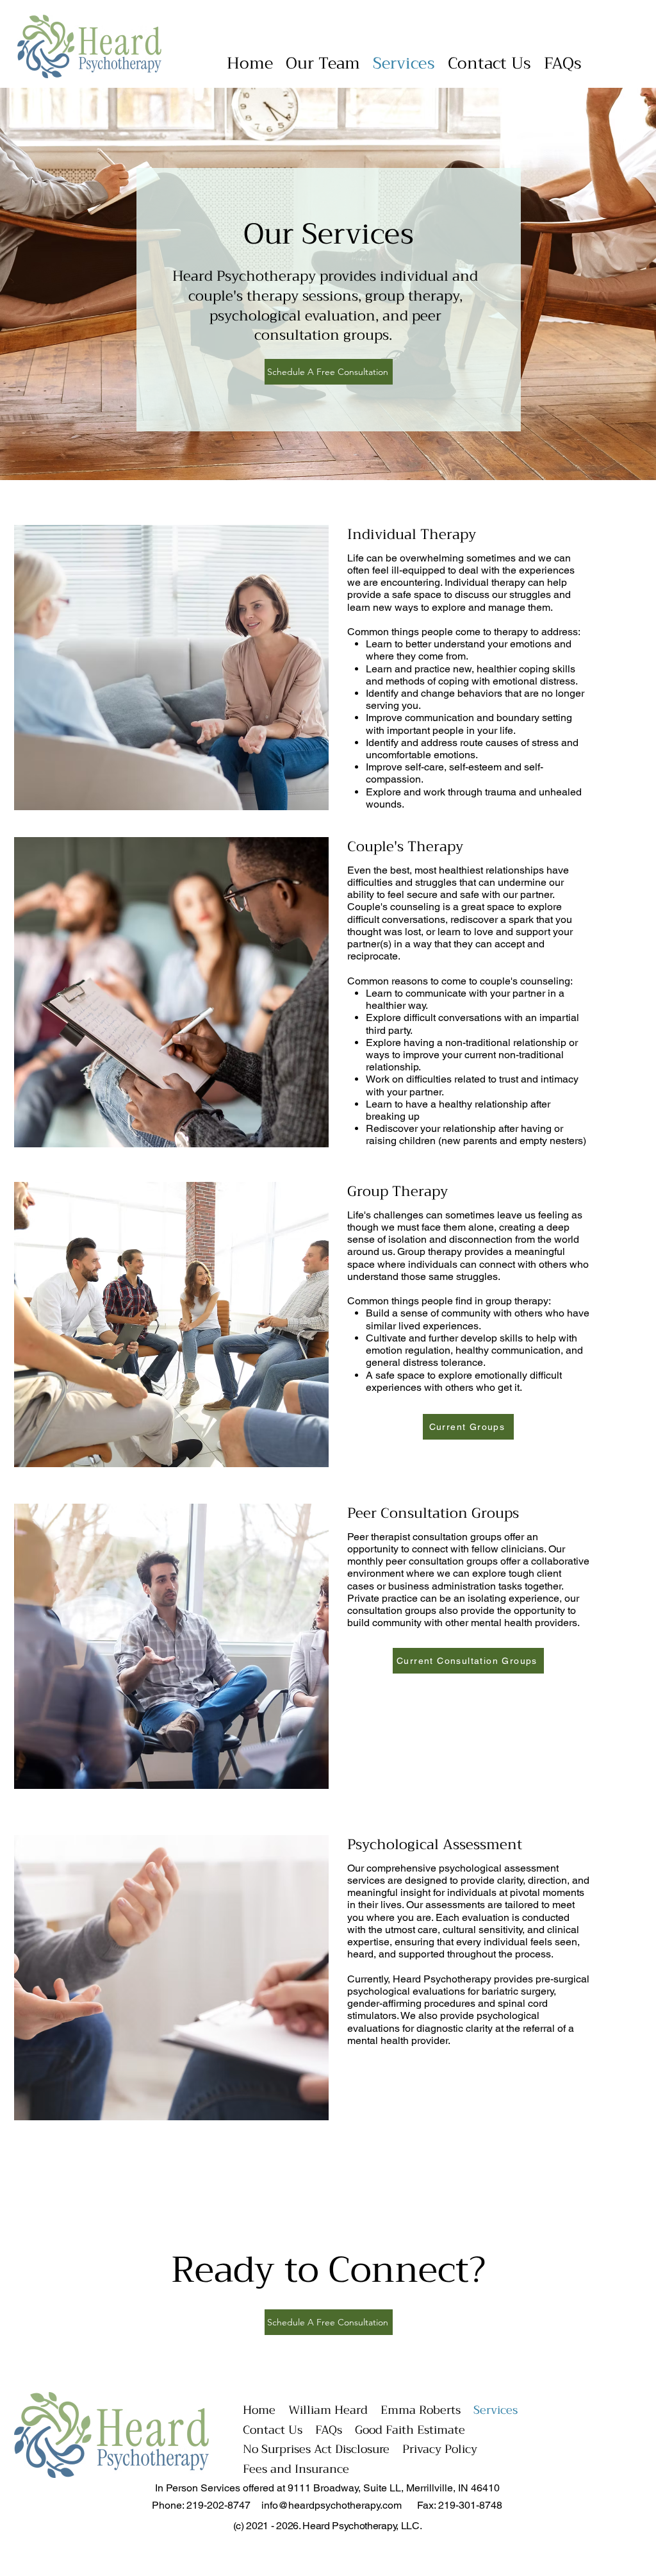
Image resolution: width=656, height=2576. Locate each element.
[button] (323, 63)
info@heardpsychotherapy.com (332, 2505)
